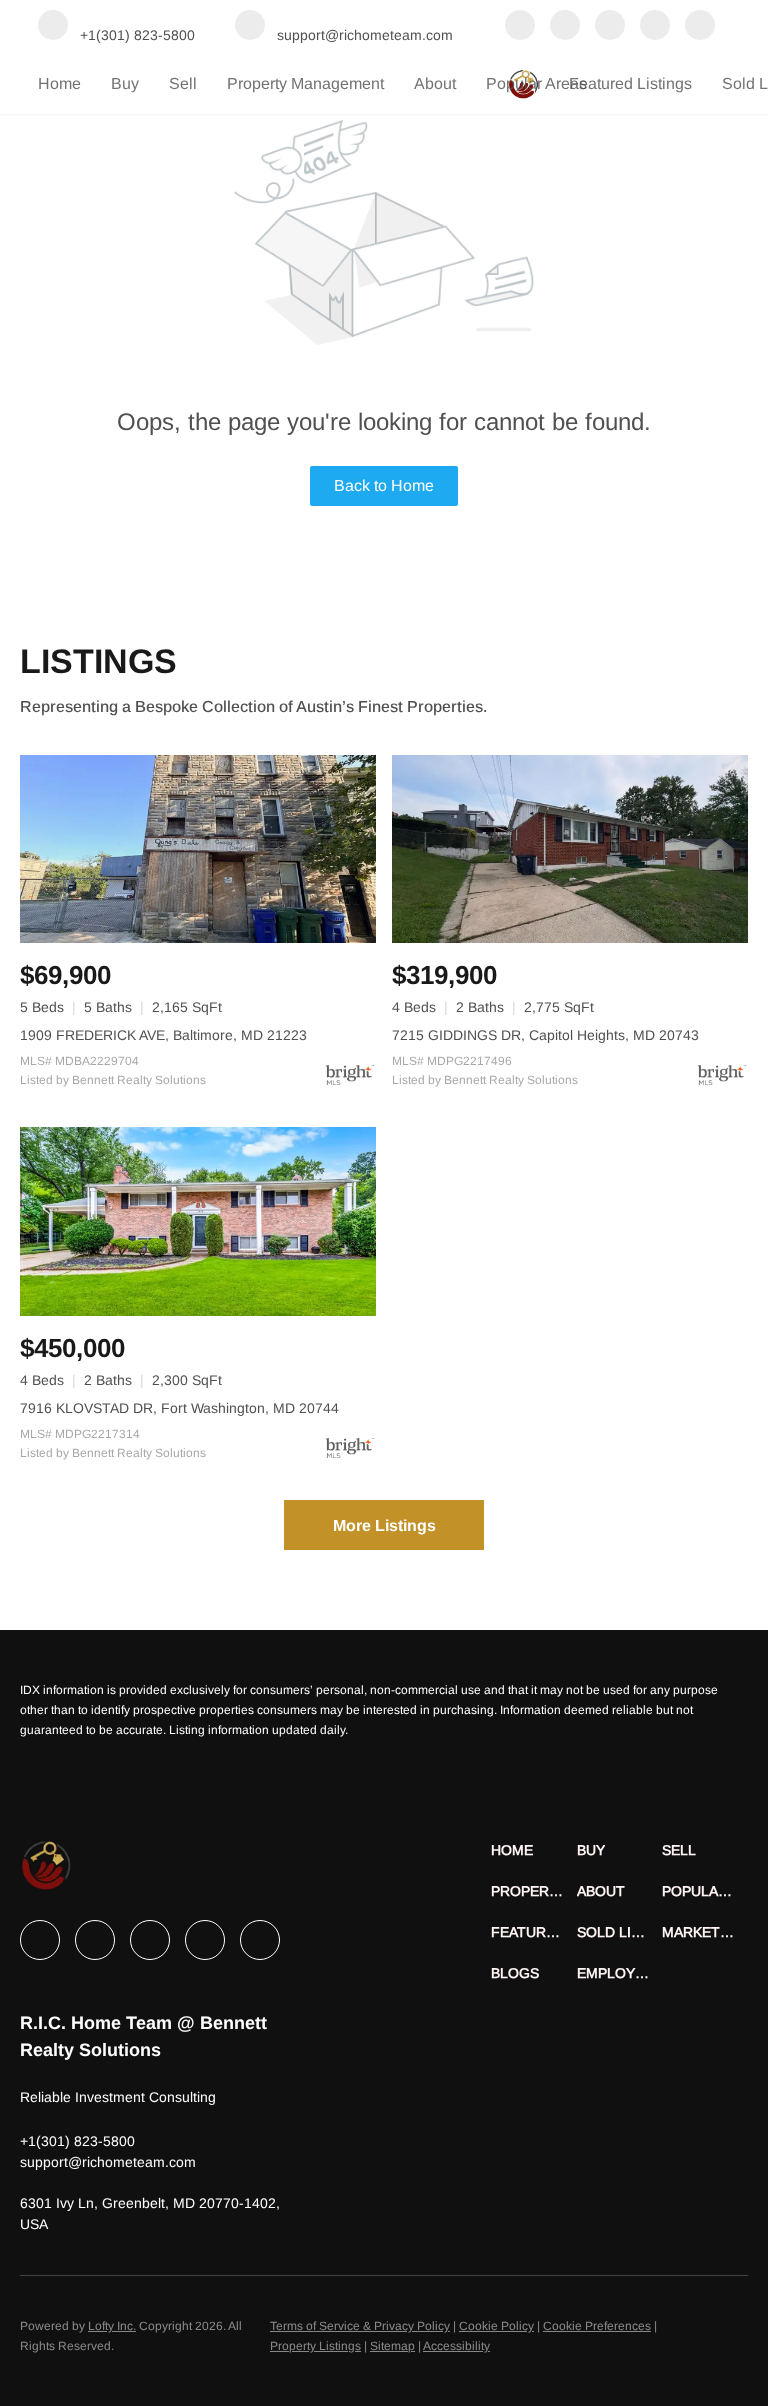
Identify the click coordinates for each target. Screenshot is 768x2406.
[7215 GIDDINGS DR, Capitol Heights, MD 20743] (570, 849)
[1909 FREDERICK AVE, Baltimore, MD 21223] (198, 849)
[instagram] (655, 27)
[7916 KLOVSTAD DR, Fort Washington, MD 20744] (198, 1221)
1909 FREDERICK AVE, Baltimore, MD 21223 (163, 1035)
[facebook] (520, 27)
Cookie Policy (496, 2326)
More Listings (384, 1525)
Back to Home (384, 485)
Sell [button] (183, 83)
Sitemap (392, 2346)
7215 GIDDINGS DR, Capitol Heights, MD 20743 (545, 1035)
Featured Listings (630, 83)
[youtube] (700, 27)
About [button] (435, 83)
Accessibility (456, 2346)
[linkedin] (565, 27)
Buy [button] (125, 83)
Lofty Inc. (112, 2326)
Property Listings (315, 2346)
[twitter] (610, 27)
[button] (534, 1850)
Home (59, 83)
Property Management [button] (305, 83)
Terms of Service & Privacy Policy (360, 2326)
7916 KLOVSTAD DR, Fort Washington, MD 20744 (179, 1408)
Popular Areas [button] (536, 83)
